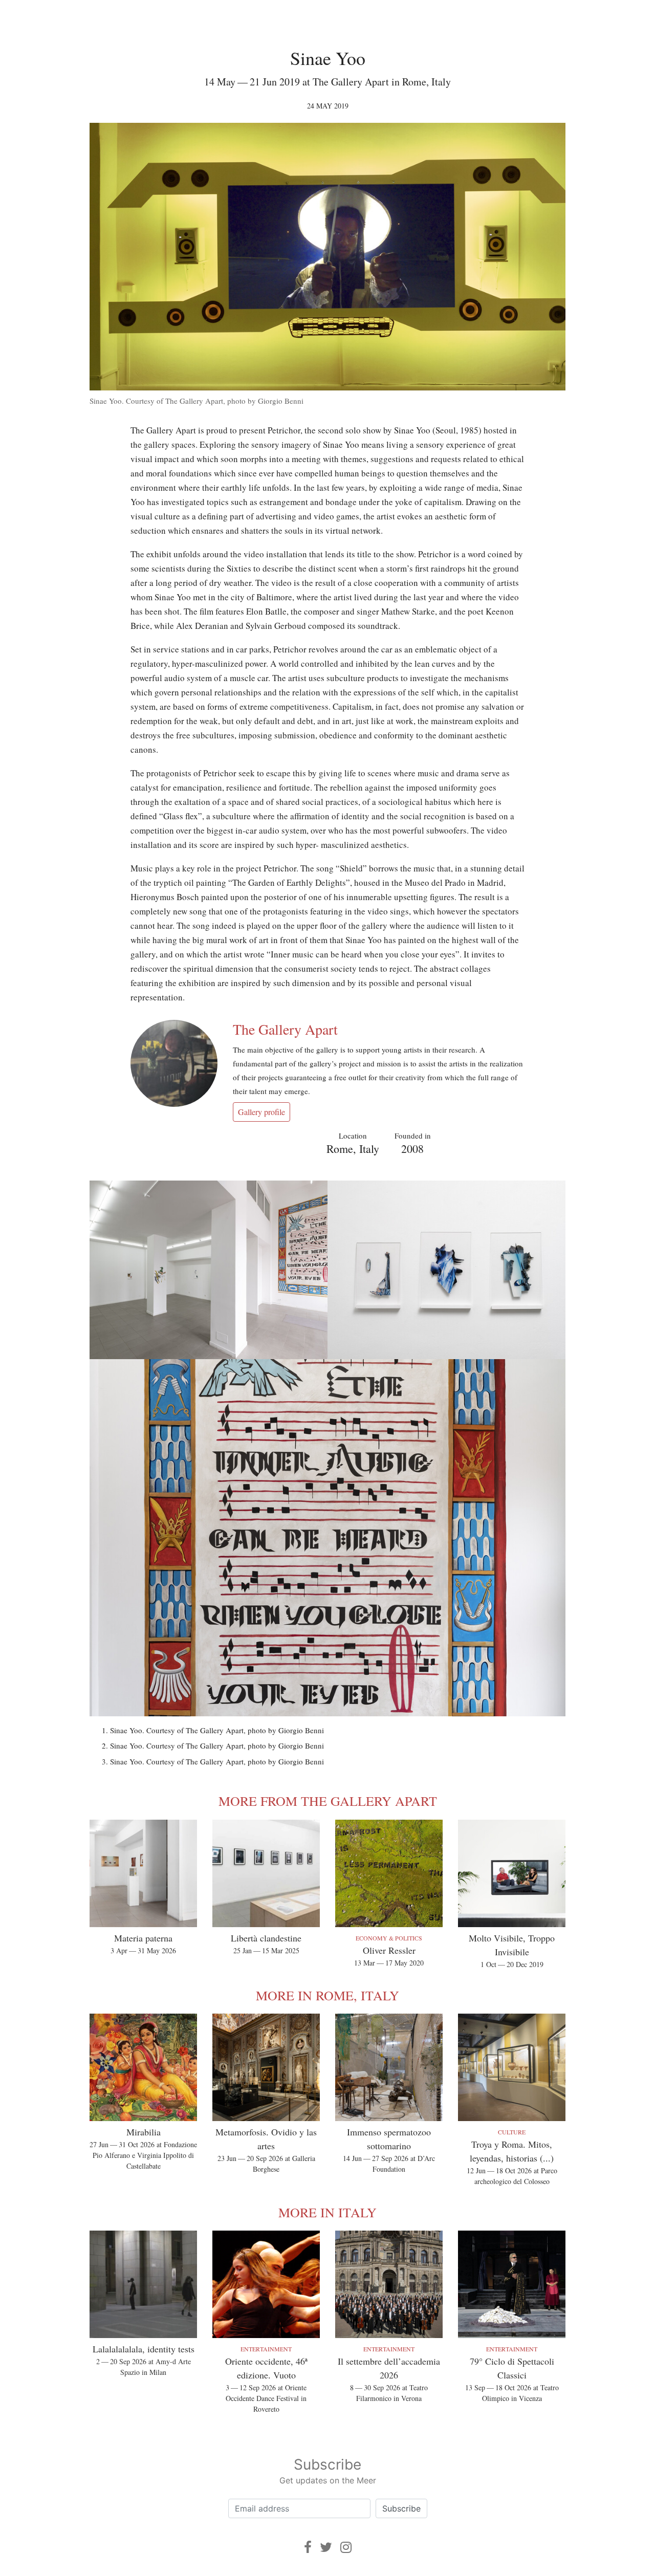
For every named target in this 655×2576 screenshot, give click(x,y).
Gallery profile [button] (261, 1112)
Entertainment (266, 2349)
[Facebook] (308, 2547)
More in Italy (327, 2212)
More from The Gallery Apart (328, 1801)
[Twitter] (326, 2547)
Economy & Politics (389, 1938)
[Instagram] (346, 2547)
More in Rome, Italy (327, 1995)
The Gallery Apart (285, 1029)
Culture (512, 2132)
